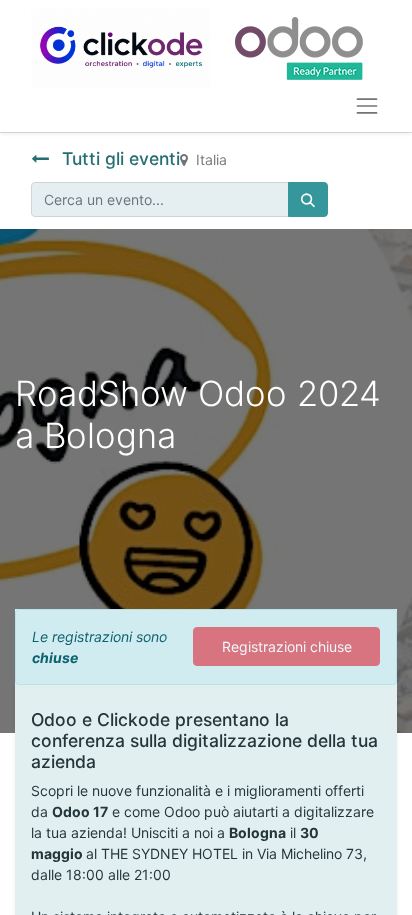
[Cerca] (308, 199)
